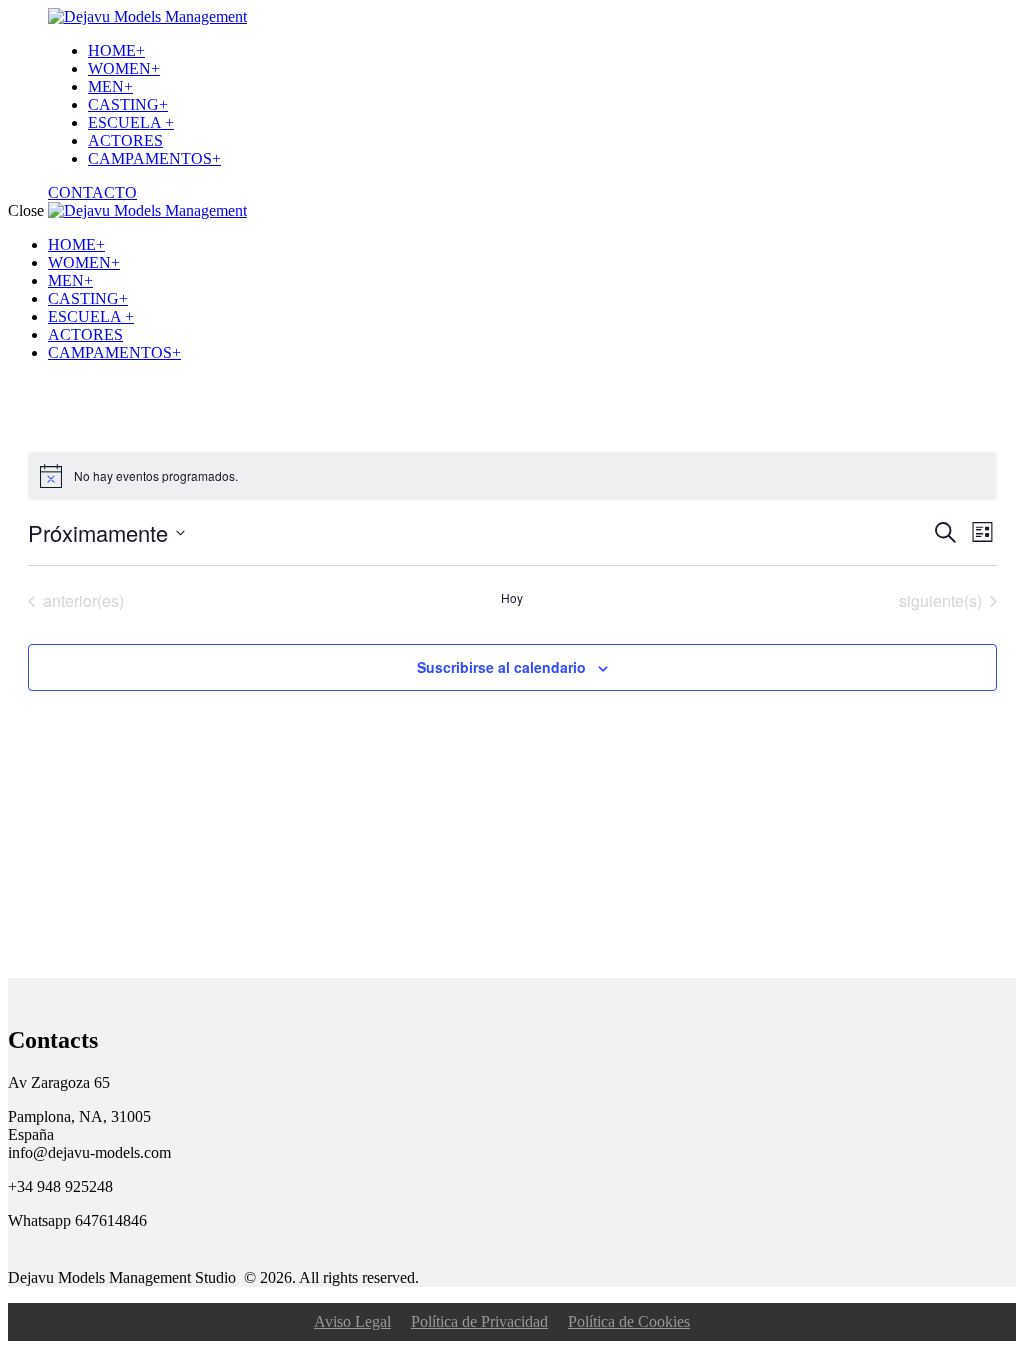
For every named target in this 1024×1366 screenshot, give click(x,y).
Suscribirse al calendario (501, 667)
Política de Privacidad (479, 1321)
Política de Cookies (629, 1321)
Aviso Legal (352, 1321)
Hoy (512, 598)
